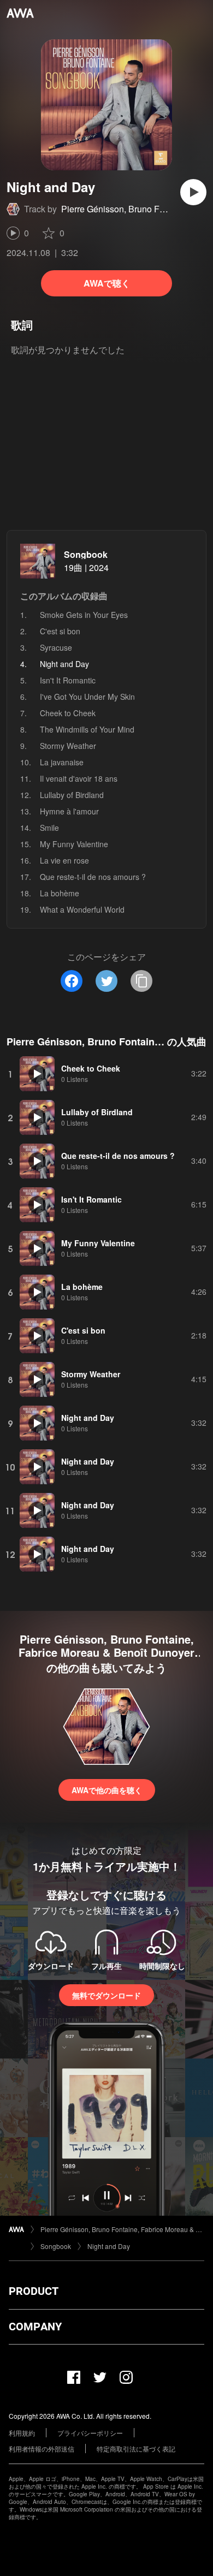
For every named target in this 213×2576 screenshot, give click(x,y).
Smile (49, 828)
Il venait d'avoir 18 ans (79, 778)
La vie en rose (64, 860)
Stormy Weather (68, 746)
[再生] (193, 192)
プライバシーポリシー (90, 2433)
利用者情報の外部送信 (42, 2449)
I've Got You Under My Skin (87, 697)
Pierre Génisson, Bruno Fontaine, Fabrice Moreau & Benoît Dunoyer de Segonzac (122, 2229)
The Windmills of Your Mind (87, 729)
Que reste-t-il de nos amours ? (93, 877)
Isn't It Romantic (68, 680)
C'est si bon (60, 631)
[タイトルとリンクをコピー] (141, 981)
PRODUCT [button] (34, 2291)
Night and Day (109, 2246)
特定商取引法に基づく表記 (136, 2449)
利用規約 (22, 2433)
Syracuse (56, 647)
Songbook (86, 554)
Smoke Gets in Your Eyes (84, 615)
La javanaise (62, 762)
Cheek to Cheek (68, 713)
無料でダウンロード (106, 1995)
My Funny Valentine (74, 844)
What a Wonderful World (82, 909)
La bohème (60, 893)
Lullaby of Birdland (72, 795)
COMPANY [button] (35, 2327)
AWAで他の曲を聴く (107, 1790)
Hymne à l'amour (69, 811)
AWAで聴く (107, 283)
